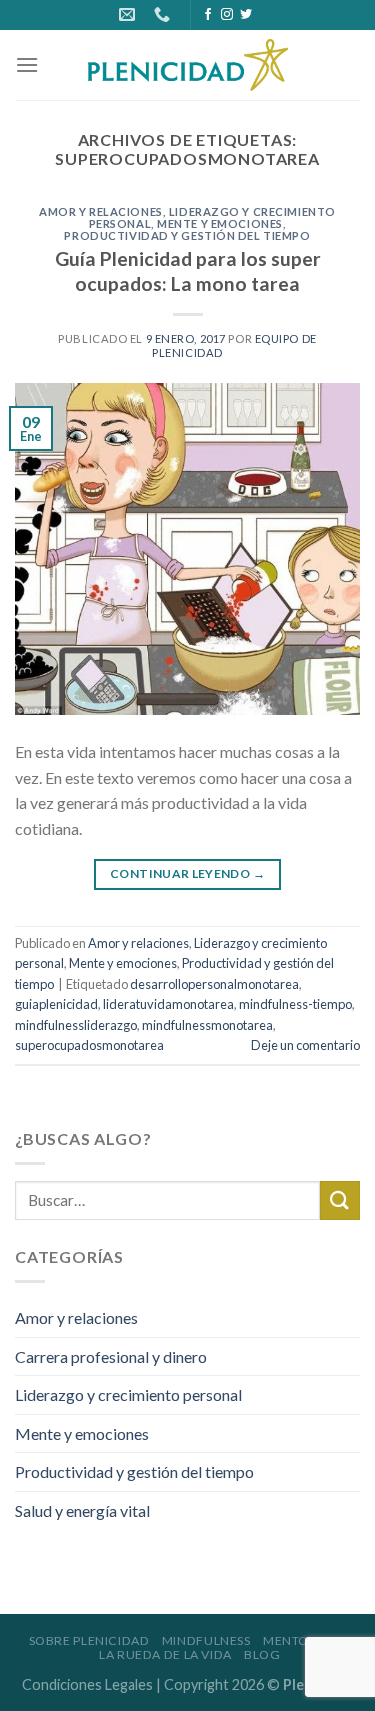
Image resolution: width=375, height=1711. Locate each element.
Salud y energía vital (82, 1510)
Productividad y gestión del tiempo (187, 235)
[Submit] (340, 1200)
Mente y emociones (220, 223)
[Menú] (27, 64)
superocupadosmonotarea (89, 1045)
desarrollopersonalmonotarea (214, 984)
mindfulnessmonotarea (207, 1025)
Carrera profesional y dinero (111, 1356)
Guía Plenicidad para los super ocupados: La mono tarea (188, 271)
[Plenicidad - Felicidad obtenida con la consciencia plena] (188, 65)
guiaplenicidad (56, 1004)
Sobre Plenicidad (89, 1640)
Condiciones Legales (87, 1684)
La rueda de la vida (165, 1654)
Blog (262, 1654)
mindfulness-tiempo (295, 1004)
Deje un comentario (305, 1045)
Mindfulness (206, 1640)
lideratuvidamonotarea (168, 1004)
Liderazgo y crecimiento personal (128, 1394)
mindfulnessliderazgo (76, 1025)
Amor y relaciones (101, 211)
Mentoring (302, 1640)
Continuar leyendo (187, 873)
